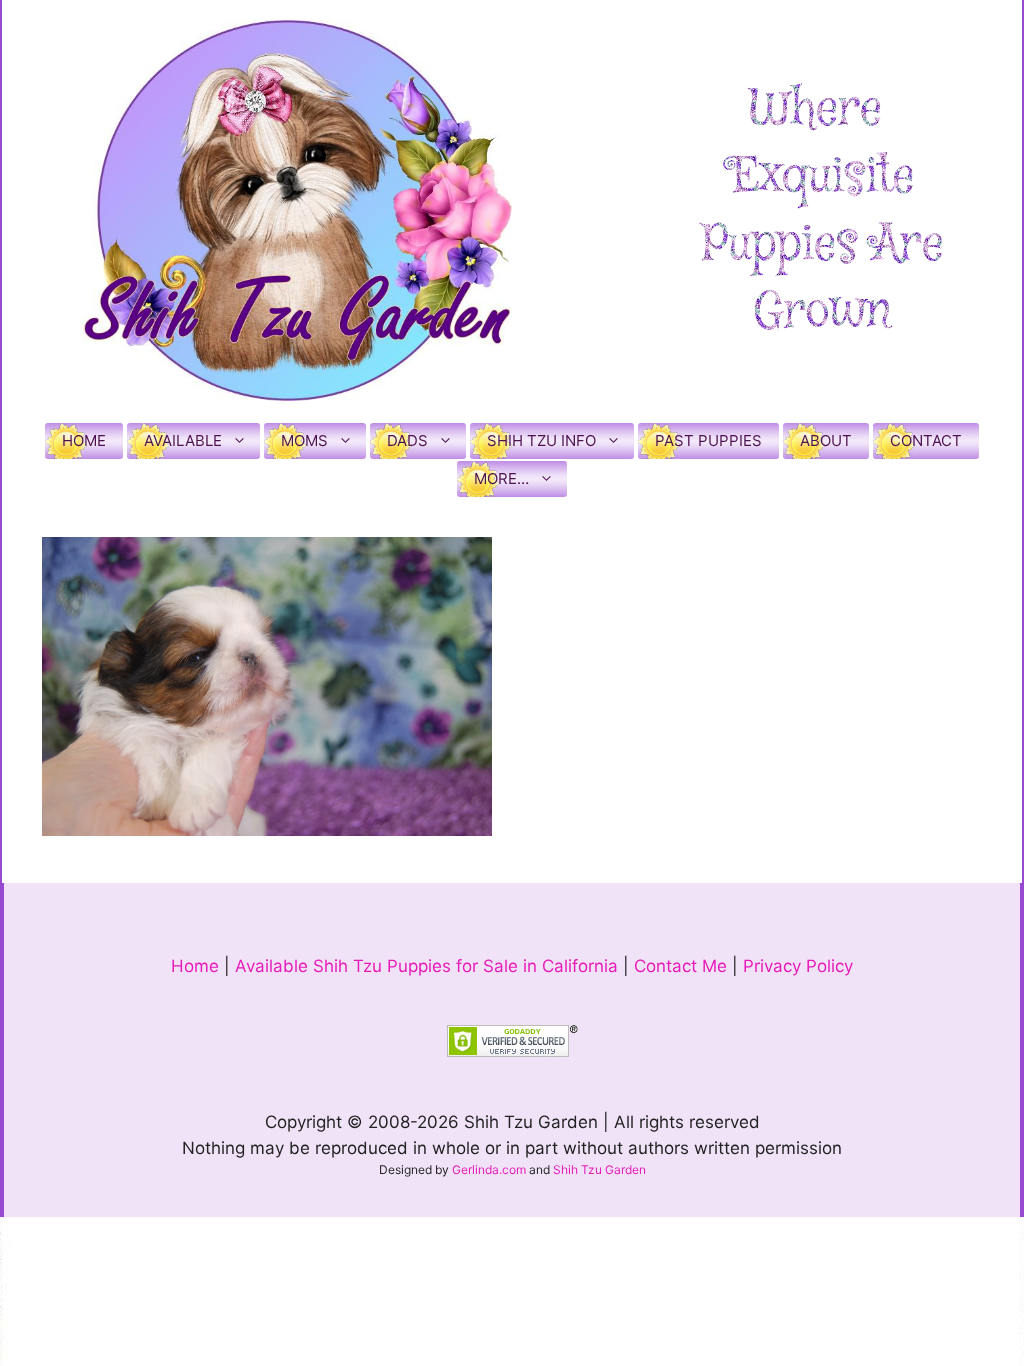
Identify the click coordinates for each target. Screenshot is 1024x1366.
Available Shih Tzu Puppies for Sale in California (426, 966)
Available (183, 440)
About (826, 440)
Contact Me (680, 966)
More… (501, 478)
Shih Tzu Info (541, 440)
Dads (407, 440)
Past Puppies (708, 440)
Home (84, 440)
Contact (926, 440)
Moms (304, 440)
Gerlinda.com (489, 1169)
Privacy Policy (798, 966)
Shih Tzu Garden (599, 1169)
